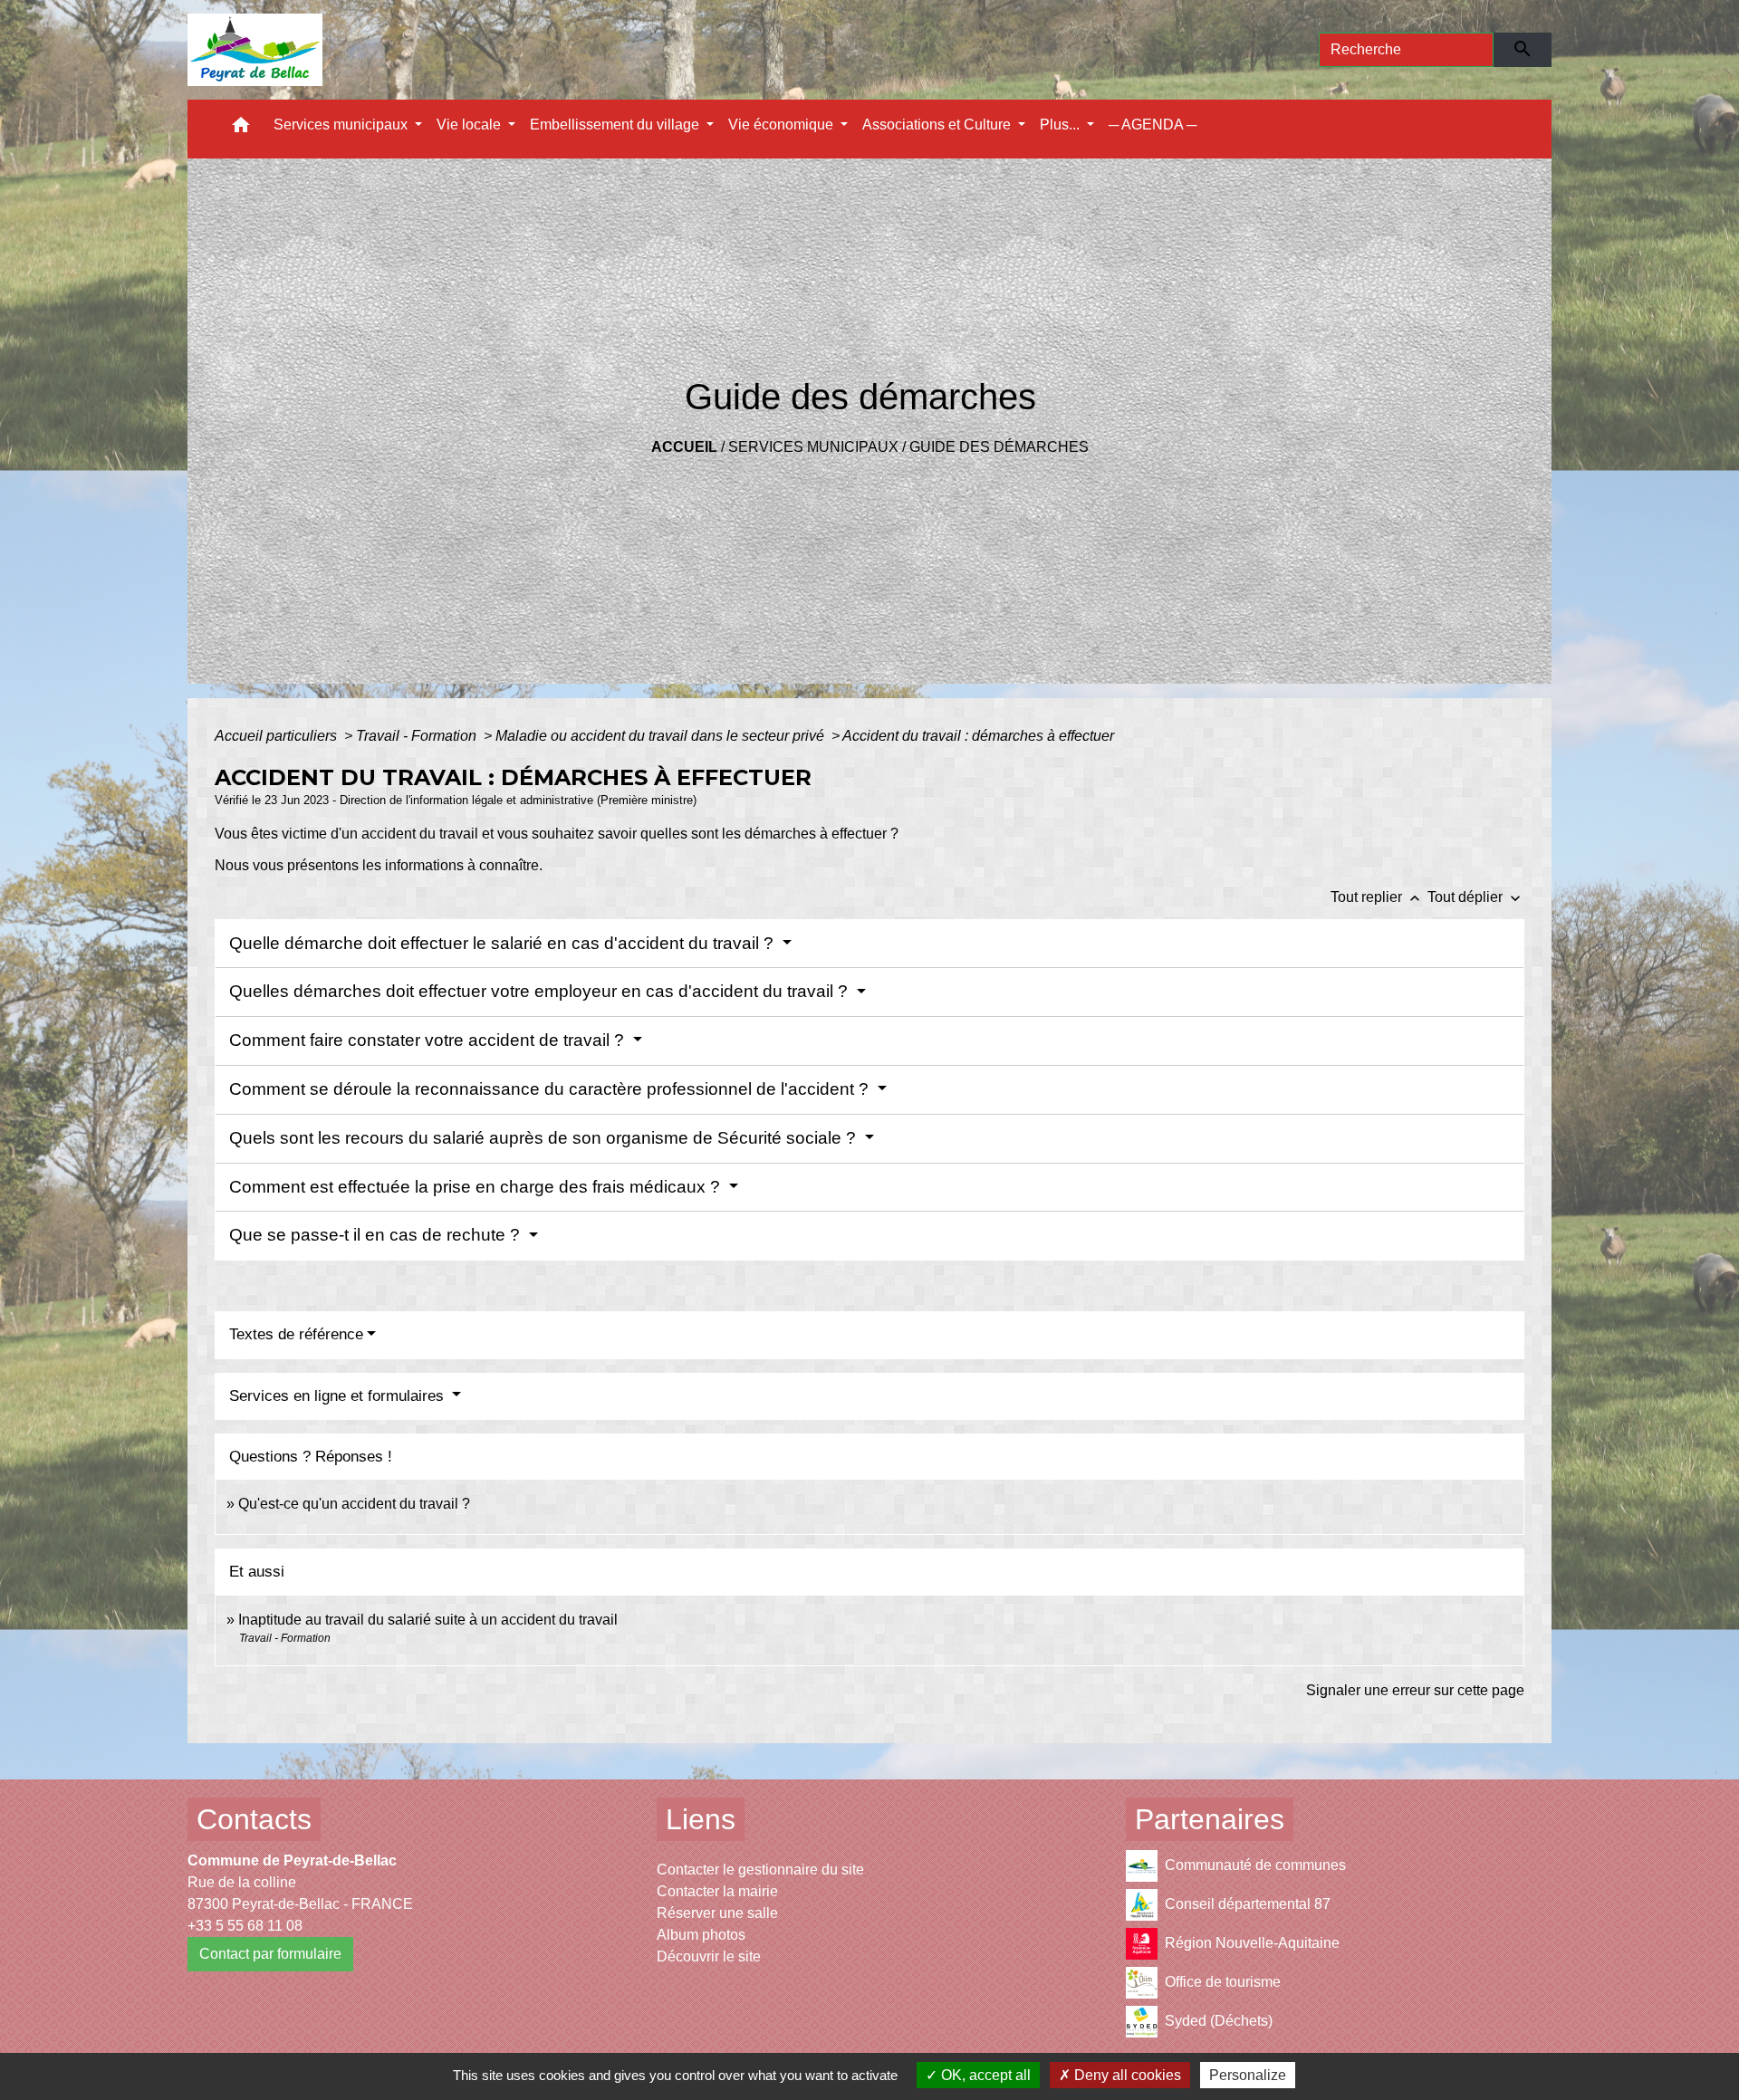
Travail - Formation (418, 736)
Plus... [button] (1062, 125)
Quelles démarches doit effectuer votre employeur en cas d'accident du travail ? (541, 991)
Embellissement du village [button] (616, 125)
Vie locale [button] (471, 125)
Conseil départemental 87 (1248, 1903)
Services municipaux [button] (342, 125)
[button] (241, 129)
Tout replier (1377, 897)
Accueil (684, 447)
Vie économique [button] (783, 125)
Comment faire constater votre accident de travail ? (429, 1040)
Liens (701, 1819)
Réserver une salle (717, 1913)
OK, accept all (984, 2075)
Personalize (1248, 2075)
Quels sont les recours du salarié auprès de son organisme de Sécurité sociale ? (545, 1138)
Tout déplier (1476, 897)
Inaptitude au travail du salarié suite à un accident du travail (428, 1620)
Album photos (701, 1935)
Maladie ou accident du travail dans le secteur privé (662, 736)
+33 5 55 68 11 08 (245, 1926)
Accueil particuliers (278, 736)
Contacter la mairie (717, 1891)
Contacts (254, 1819)
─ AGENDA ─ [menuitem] (1153, 125)
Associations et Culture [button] (938, 125)
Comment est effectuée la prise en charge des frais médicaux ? (477, 1187)
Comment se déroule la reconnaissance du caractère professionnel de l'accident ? (551, 1089)
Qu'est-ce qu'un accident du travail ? (354, 1504)
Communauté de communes (1255, 1864)
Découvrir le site (709, 1956)
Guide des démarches (999, 447)
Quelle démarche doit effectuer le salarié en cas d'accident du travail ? (504, 943)
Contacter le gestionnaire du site (760, 1870)
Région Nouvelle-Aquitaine (1252, 1942)
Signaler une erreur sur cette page (1415, 1690)
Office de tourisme (1223, 1981)
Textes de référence (296, 1334)
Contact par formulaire (270, 1954)
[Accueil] (255, 50)
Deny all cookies (1126, 2075)
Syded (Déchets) (1219, 2020)
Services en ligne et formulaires (339, 1396)
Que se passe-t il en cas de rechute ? (377, 1235)
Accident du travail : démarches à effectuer (978, 736)
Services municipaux (813, 447)
